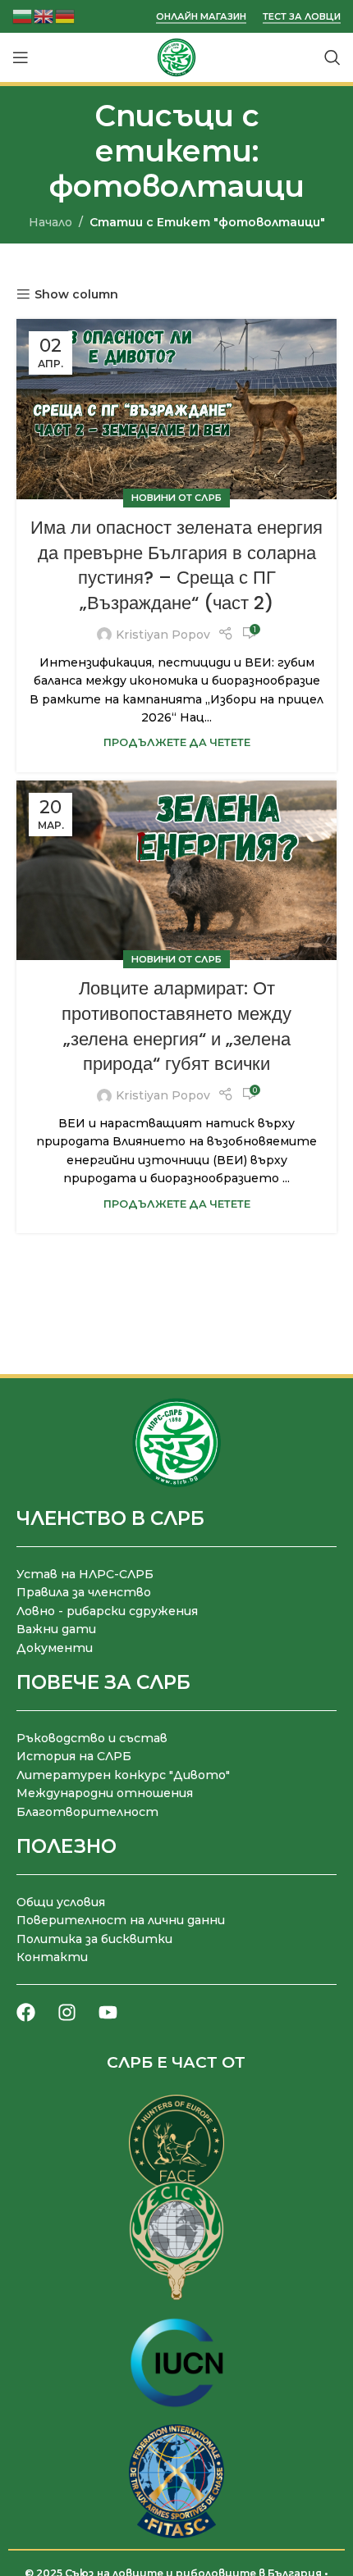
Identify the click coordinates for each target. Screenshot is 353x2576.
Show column (76, 295)
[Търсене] (332, 57)
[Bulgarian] (23, 15)
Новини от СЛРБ (176, 498)
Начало (50, 222)
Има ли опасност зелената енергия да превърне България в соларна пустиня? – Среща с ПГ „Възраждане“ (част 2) (176, 565)
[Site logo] (176, 57)
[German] (66, 15)
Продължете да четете (177, 742)
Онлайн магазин (201, 17)
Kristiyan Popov (163, 635)
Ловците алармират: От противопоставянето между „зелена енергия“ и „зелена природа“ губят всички (176, 1026)
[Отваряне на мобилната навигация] (21, 57)
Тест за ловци (302, 17)
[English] (44, 15)
